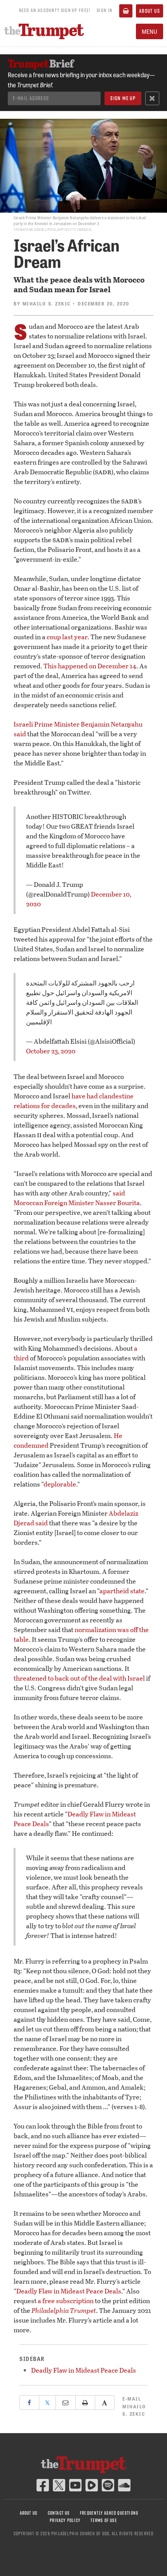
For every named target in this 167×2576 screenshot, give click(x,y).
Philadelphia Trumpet (64, 2310)
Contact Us (59, 2513)
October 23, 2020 (51, 1051)
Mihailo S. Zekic (47, 304)
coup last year (67, 637)
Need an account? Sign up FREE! (55, 10)
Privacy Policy (65, 2520)
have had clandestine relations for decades (74, 1101)
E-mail (134, 2406)
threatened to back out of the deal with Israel (79, 1678)
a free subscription (66, 2301)
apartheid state (122, 1591)
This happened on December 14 (90, 666)
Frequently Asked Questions (109, 2513)
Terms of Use (104, 2520)
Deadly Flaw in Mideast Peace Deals (69, 2291)
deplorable (60, 1484)
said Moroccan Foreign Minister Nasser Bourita (77, 1198)
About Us (150, 11)
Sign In (104, 10)
